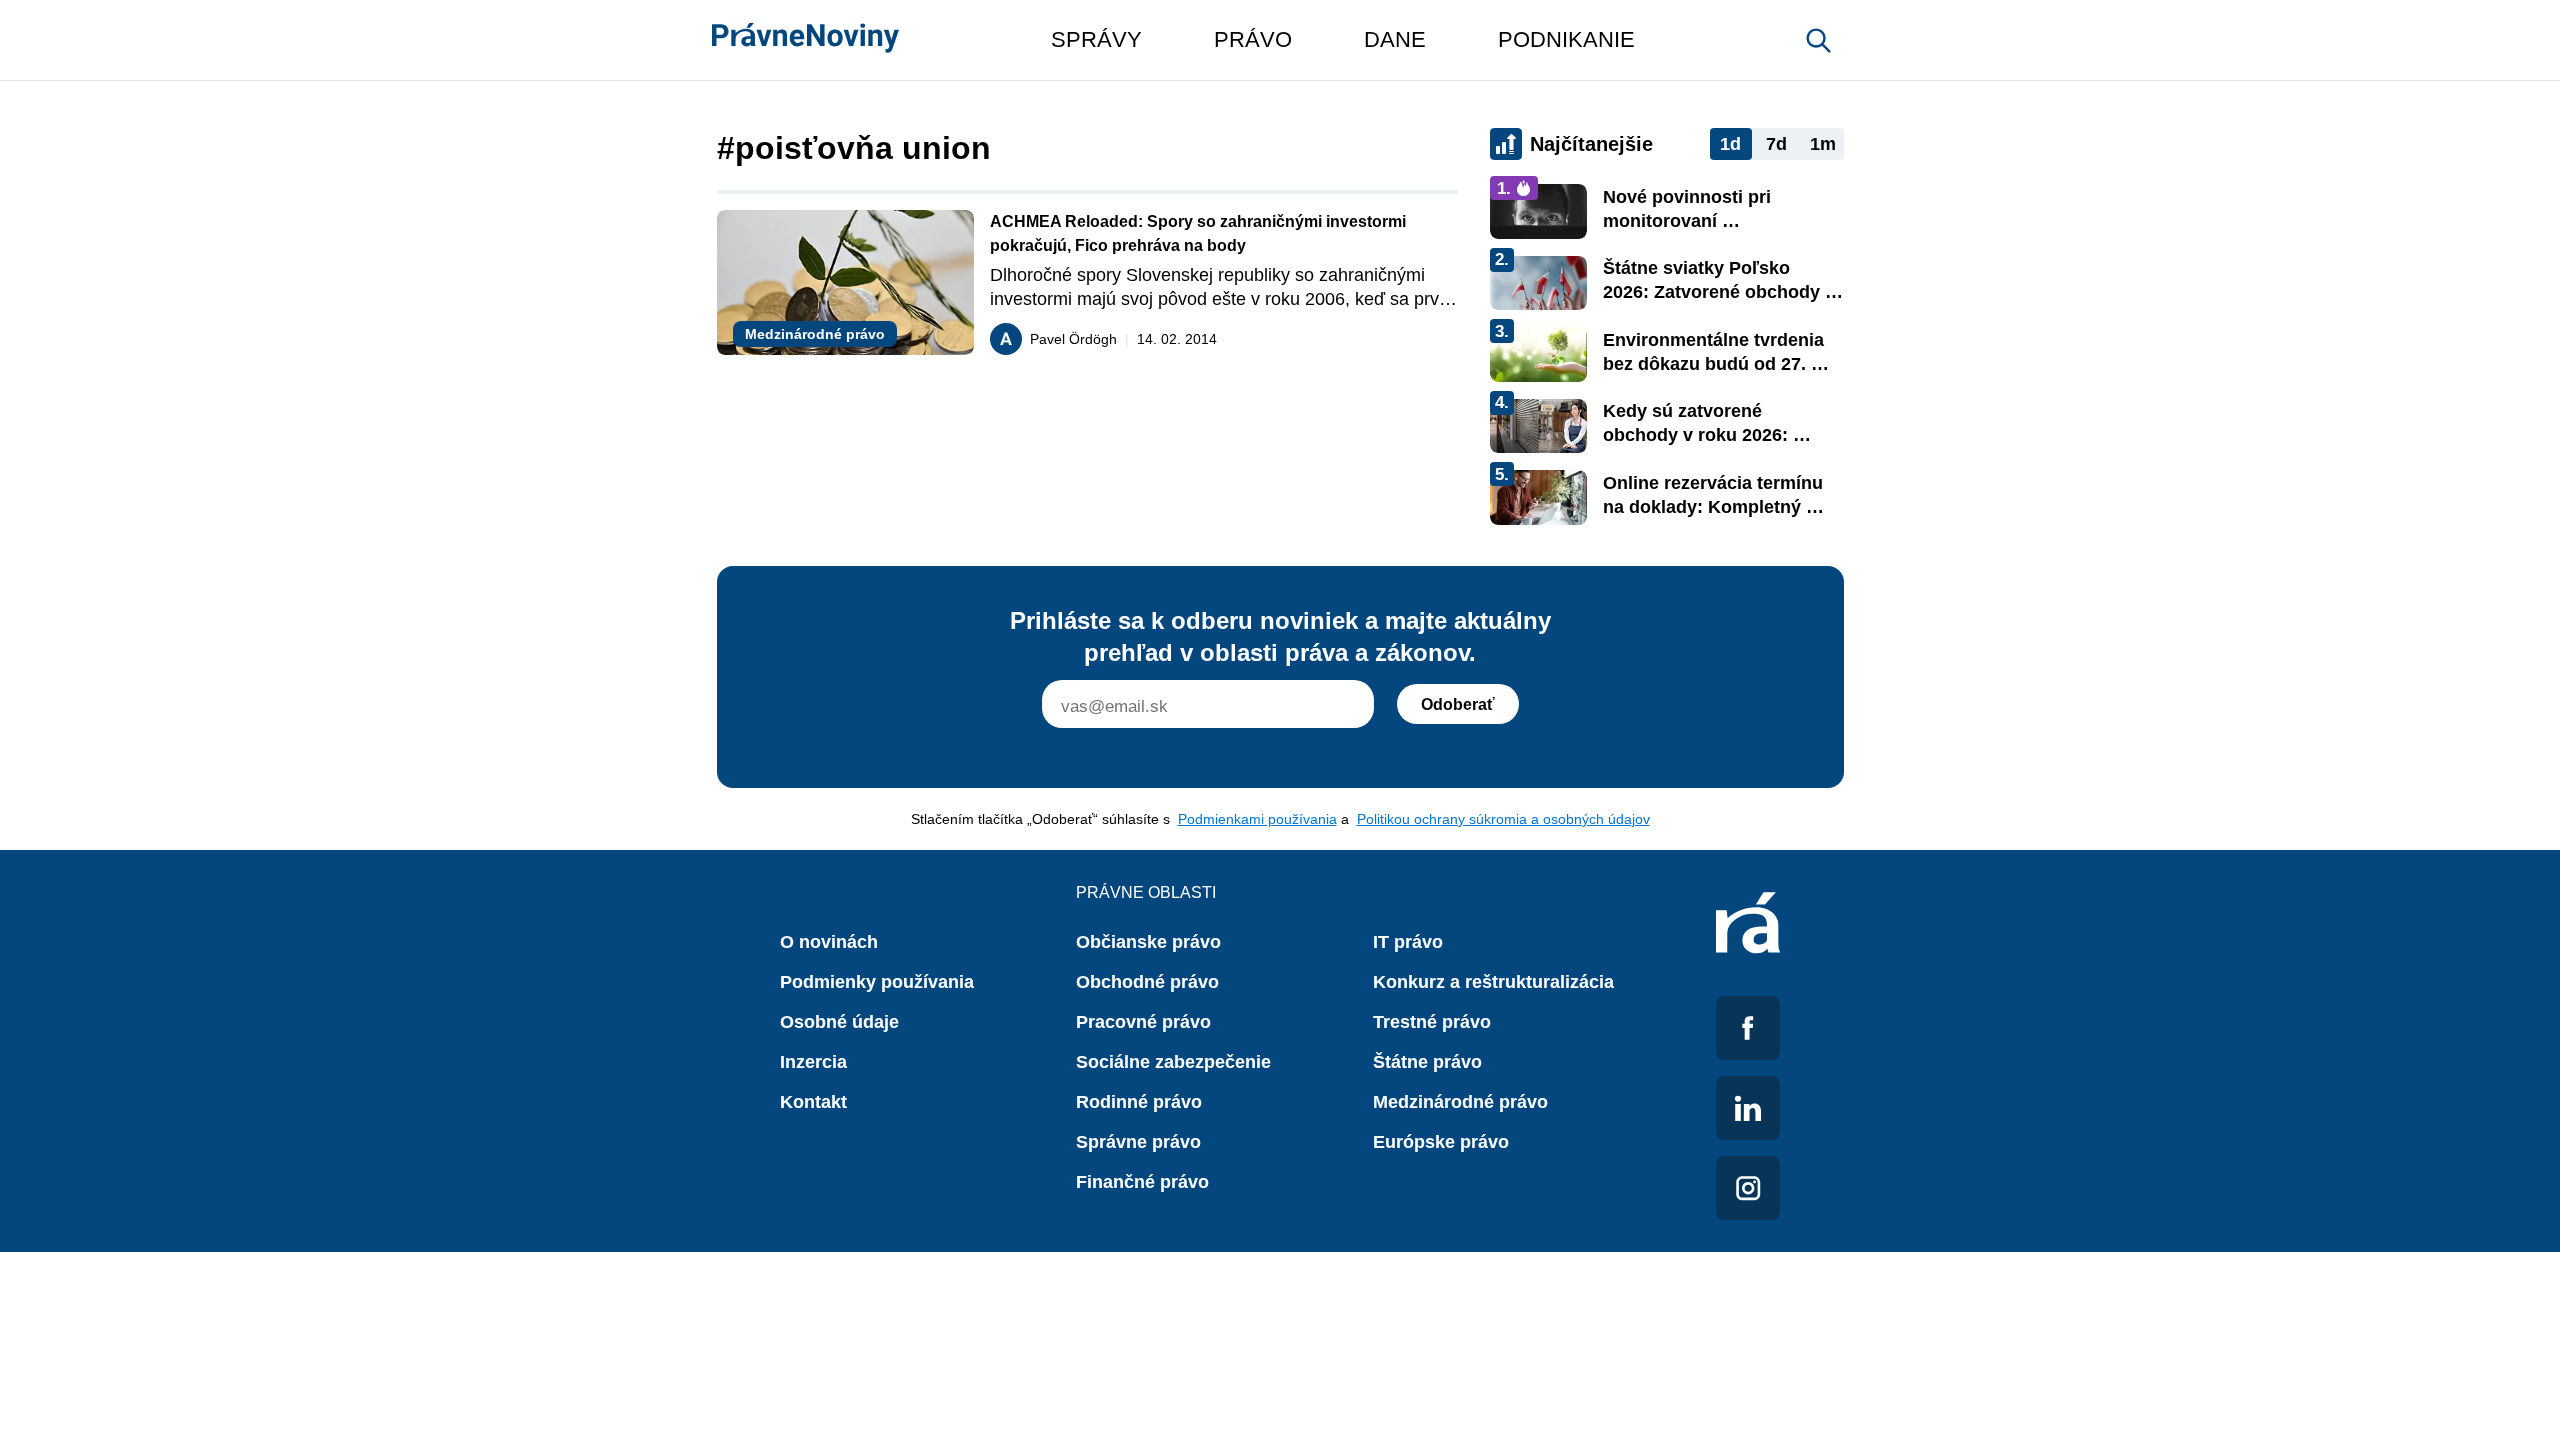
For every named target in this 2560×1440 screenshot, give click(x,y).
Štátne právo (1427, 1062)
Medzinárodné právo (1460, 1102)
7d (1776, 144)
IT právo (1408, 942)
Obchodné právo (1147, 982)
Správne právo (1138, 1142)
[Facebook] (1748, 1028)
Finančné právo (1142, 1182)
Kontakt (813, 1102)
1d (1730, 144)
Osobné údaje (839, 1022)
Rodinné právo (1139, 1102)
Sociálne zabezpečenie (1173, 1062)
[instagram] (1748, 1188)
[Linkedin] (1748, 1108)
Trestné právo (1432, 1022)
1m (1823, 144)
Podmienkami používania (1257, 819)
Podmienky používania (877, 982)
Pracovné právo (1143, 1022)
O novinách (829, 942)
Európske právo (1441, 1142)
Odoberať (1458, 704)
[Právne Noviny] (805, 40)
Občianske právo (1148, 942)
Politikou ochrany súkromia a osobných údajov (1503, 819)
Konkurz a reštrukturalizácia (1493, 982)
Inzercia (813, 1062)
